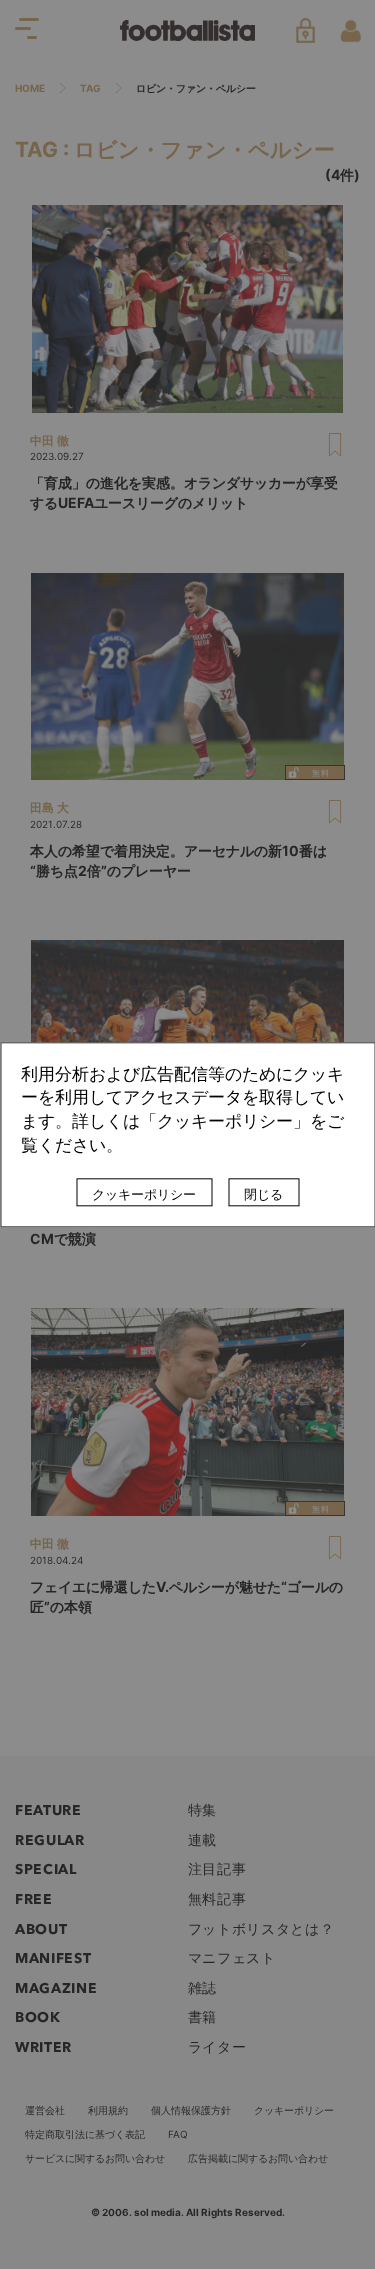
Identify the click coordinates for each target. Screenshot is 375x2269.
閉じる (263, 1194)
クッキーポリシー (144, 1194)
